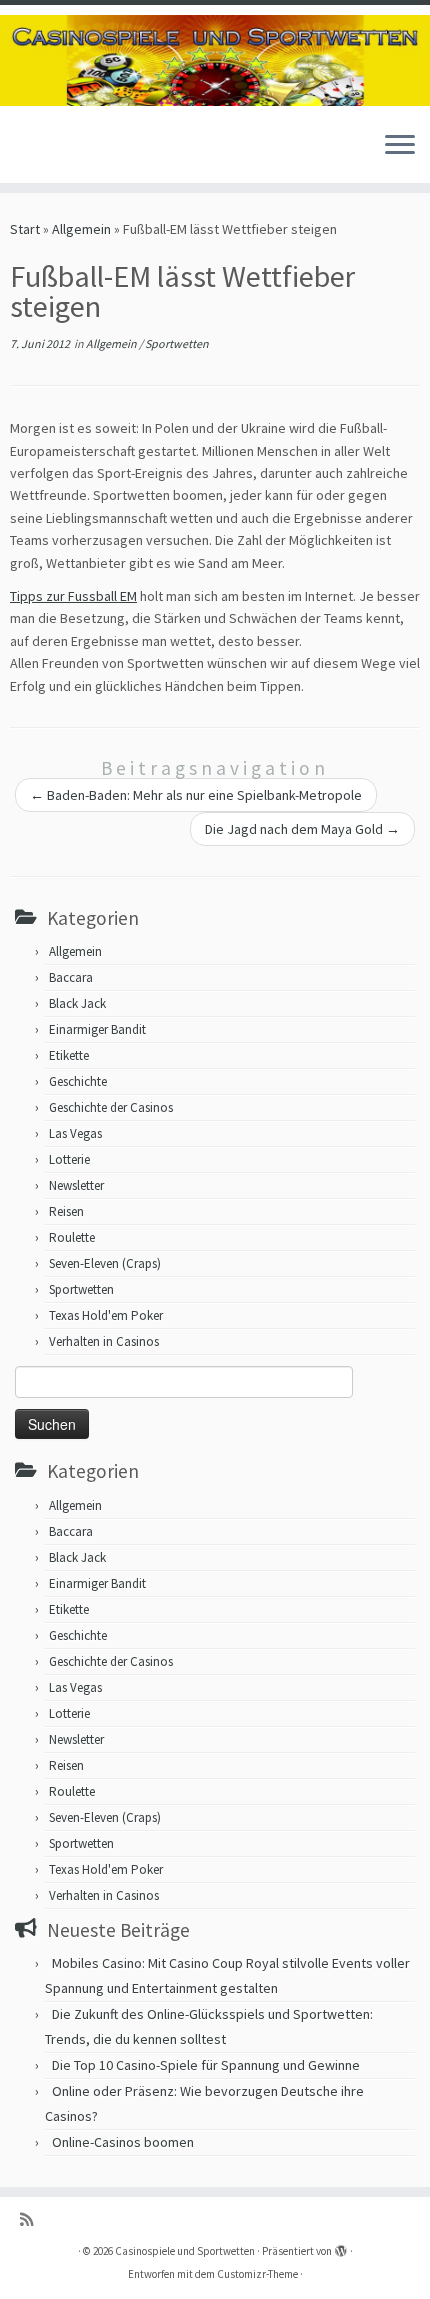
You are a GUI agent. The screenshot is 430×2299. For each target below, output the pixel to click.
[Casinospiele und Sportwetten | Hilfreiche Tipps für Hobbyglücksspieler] (215, 60)
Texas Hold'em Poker (106, 1315)
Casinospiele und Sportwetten (185, 2251)
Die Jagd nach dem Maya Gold (302, 829)
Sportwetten (177, 343)
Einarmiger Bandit (97, 1029)
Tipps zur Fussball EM (73, 596)
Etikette (69, 1055)
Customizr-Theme (257, 2274)
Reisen (66, 1211)
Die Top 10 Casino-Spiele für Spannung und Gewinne (206, 2065)
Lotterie (69, 1159)
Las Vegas (75, 1133)
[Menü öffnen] (400, 147)
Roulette (72, 1237)
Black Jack (77, 1003)
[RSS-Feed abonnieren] (31, 2219)
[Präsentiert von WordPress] (341, 2247)
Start (25, 229)
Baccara (71, 977)
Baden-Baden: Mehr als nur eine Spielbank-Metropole (196, 795)
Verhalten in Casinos (104, 1341)
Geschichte (78, 1081)
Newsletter (76, 1185)
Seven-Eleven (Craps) (105, 1263)
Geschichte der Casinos (111, 1107)
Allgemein (81, 229)
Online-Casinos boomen (123, 2142)
